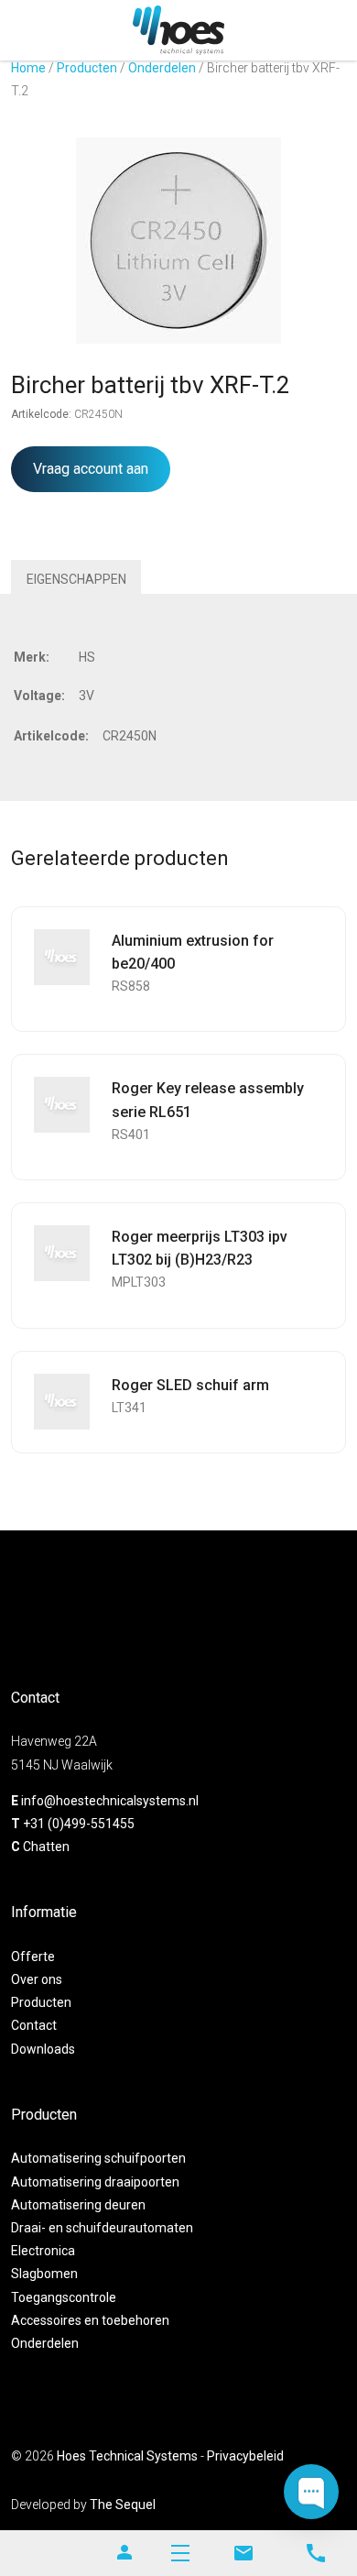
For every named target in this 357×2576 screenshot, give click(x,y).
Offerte (33, 1957)
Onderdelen (162, 68)
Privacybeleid (245, 2456)
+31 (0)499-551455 (79, 1824)
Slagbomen (44, 2274)
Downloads (43, 2049)
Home (28, 68)
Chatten (46, 1847)
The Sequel (123, 2505)
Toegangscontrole (64, 2297)
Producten (87, 68)
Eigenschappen (76, 579)
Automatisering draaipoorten (95, 2182)
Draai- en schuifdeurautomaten (102, 2228)
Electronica (43, 2251)
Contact (34, 2025)
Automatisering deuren (78, 2205)
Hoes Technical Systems (127, 2456)
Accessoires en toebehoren (90, 2320)
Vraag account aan (91, 469)
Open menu (180, 2553)
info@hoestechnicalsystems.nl (110, 1801)
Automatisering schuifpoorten (98, 2158)
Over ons (37, 1979)
